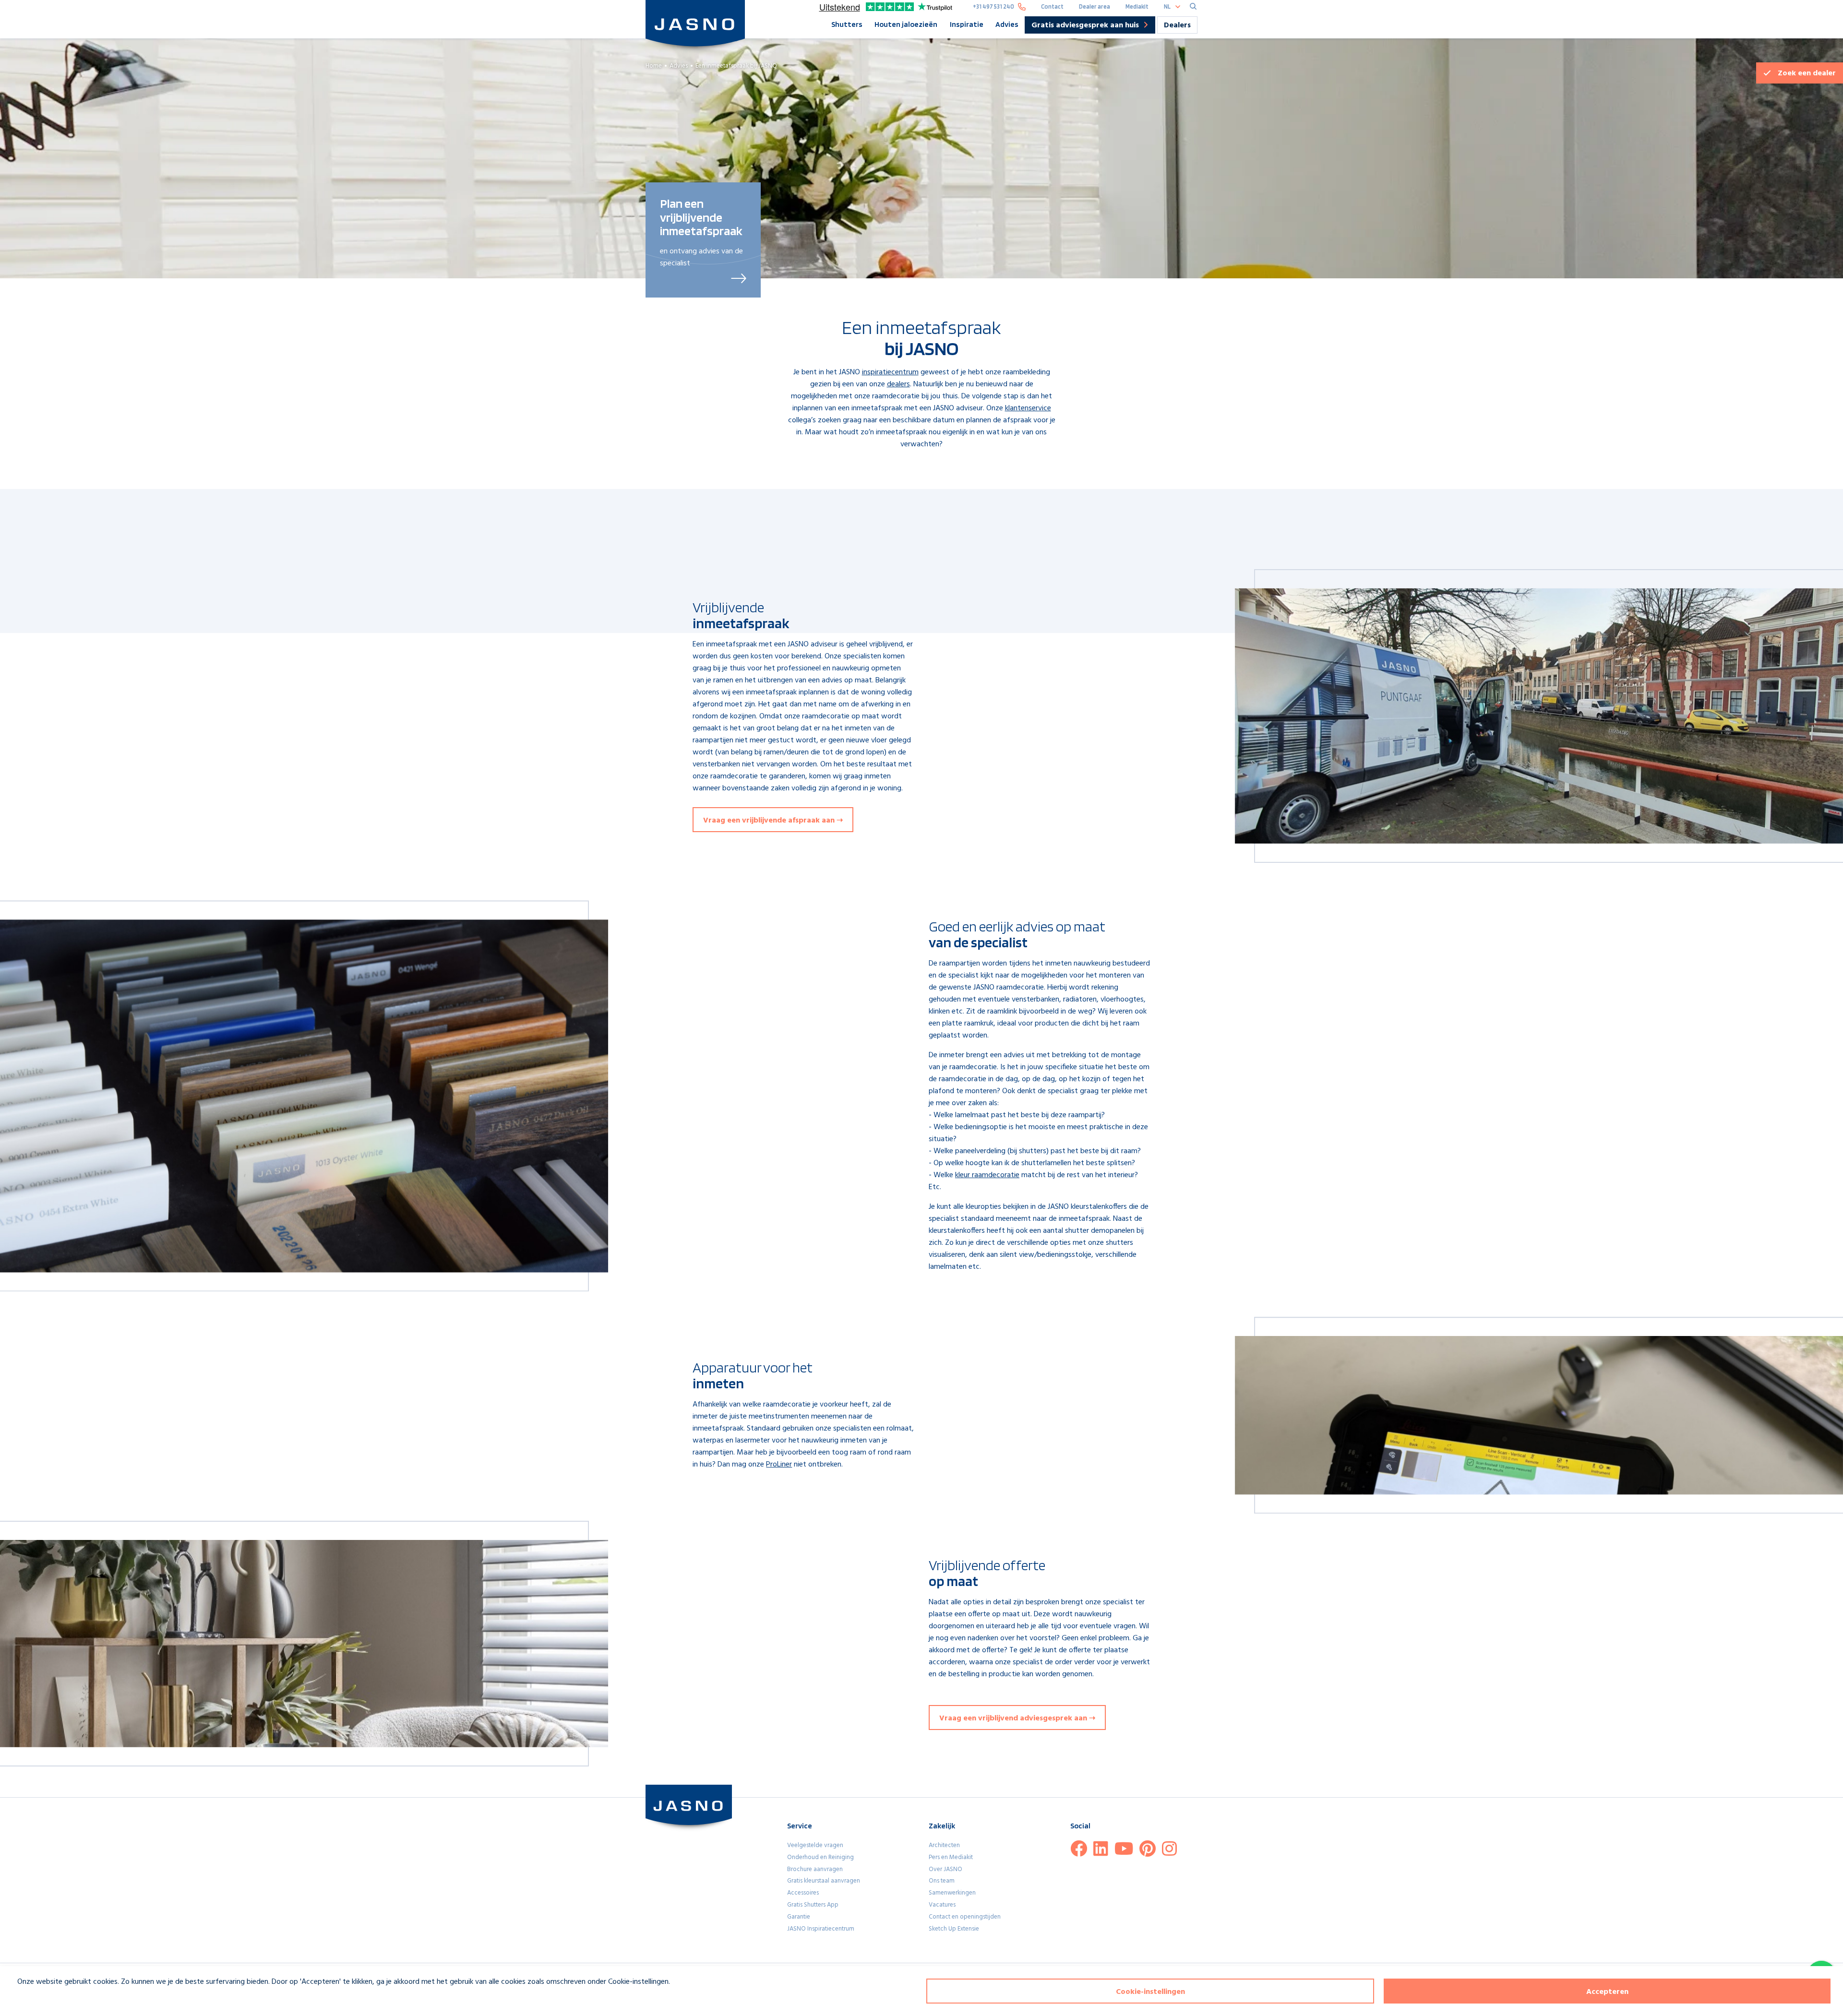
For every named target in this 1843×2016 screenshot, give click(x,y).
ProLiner (779, 1465)
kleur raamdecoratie (987, 1175)
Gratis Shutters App (813, 1905)
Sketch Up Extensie (954, 1929)
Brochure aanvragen (815, 1869)
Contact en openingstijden (965, 1917)
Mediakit (1137, 6)
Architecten (944, 1845)
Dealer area (1095, 6)
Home (654, 66)
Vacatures (942, 1905)
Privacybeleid (32, 1999)
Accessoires (803, 1893)
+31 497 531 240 (993, 6)
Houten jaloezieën (906, 24)
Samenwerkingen (952, 1893)
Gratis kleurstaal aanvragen (824, 1881)
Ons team (942, 1881)
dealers (898, 384)
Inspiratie (967, 24)
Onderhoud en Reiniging (820, 1857)
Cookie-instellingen (1150, 1992)
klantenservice (1028, 408)
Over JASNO (945, 1869)
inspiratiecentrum (890, 372)
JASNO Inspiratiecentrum (821, 1929)
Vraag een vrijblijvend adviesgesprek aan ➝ (1017, 1718)
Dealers (1177, 25)
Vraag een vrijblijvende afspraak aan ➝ (773, 821)
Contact (1052, 6)
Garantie (799, 1917)
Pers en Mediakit (951, 1857)
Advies (1007, 24)
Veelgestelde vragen (815, 1845)
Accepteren (1607, 1992)
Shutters (847, 24)
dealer (1807, 73)
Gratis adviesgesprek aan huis (1085, 26)
